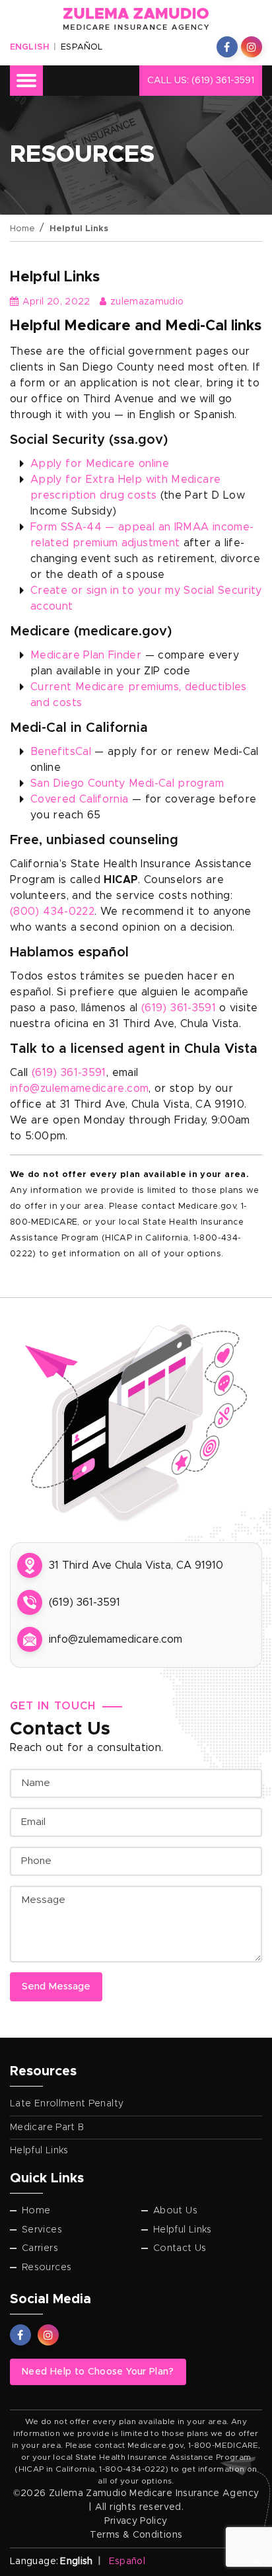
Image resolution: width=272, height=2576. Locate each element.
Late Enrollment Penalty (67, 2104)
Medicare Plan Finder (86, 655)
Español (82, 47)
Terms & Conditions (136, 2535)
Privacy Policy (136, 2521)
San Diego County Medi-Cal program (127, 783)
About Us (175, 2211)
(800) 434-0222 (52, 912)
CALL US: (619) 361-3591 (201, 81)
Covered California (79, 799)
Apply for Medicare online (100, 464)
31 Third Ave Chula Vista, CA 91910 (136, 1565)
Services (42, 2230)
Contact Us (180, 2248)
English (29, 47)
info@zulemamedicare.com (79, 1089)
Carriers (40, 2248)
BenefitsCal (61, 752)
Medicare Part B (47, 2128)
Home (22, 229)
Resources (47, 2268)
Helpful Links (39, 2151)
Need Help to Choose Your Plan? (98, 2372)
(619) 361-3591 (179, 1008)
